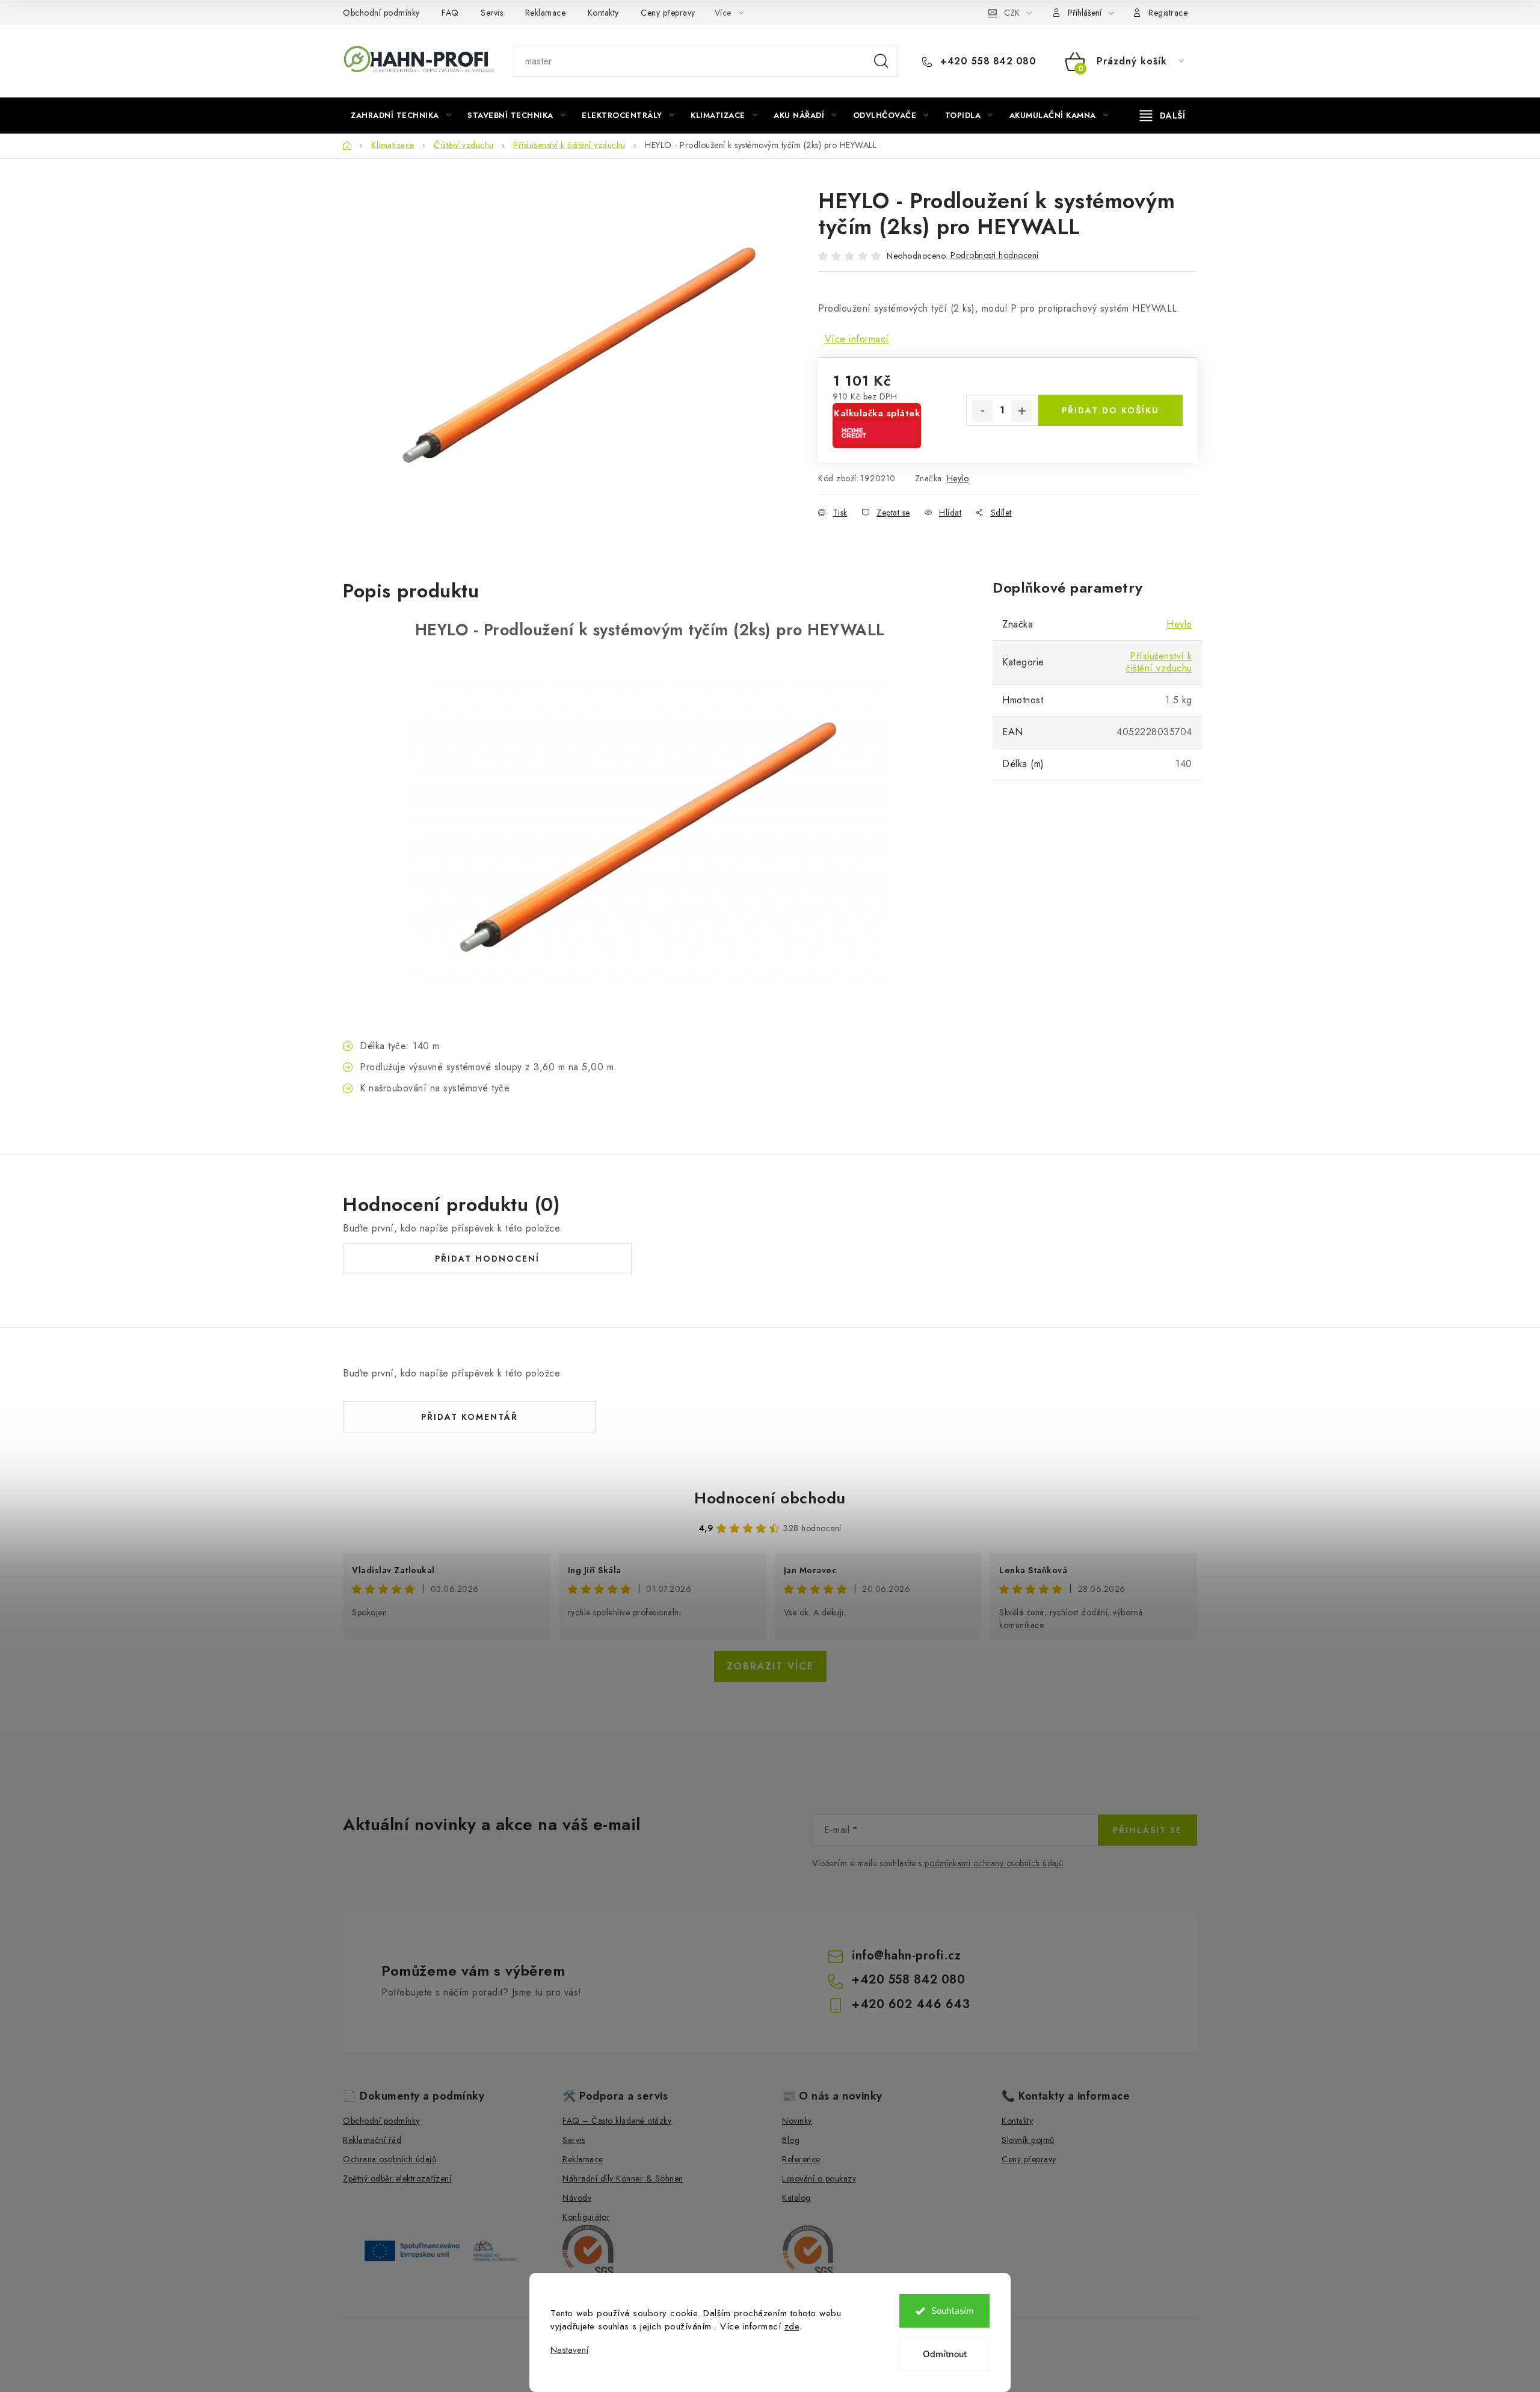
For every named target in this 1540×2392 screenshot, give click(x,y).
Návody (577, 2198)
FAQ (450, 13)
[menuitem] (401, 116)
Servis (492, 13)
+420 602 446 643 (911, 2004)
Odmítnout (945, 2354)
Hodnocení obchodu (770, 1498)
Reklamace (546, 13)
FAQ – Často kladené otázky (617, 2121)
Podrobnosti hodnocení (995, 255)
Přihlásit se (1147, 1830)
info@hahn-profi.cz (906, 1956)
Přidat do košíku (1110, 410)
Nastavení (569, 2350)
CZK (1012, 13)
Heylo (958, 478)
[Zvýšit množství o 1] (1022, 411)
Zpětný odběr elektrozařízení (397, 2178)
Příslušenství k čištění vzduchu (1159, 662)
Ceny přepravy (668, 13)
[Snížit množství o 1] (982, 411)
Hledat (881, 61)
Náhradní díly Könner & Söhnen (623, 2178)
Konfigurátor (586, 2217)
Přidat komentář (470, 1417)
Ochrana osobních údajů (390, 2159)
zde (792, 2326)
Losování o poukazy (819, 2178)
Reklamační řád (372, 2140)
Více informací (857, 339)
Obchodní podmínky (381, 13)
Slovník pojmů (1028, 2140)
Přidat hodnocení (487, 1259)
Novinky (797, 2121)
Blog (791, 2140)
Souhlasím (953, 2311)
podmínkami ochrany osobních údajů (994, 1863)
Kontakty (603, 13)
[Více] (1163, 116)
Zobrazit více (770, 1666)
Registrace (1168, 13)
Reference (801, 2159)
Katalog (796, 2198)
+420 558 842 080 (987, 61)
